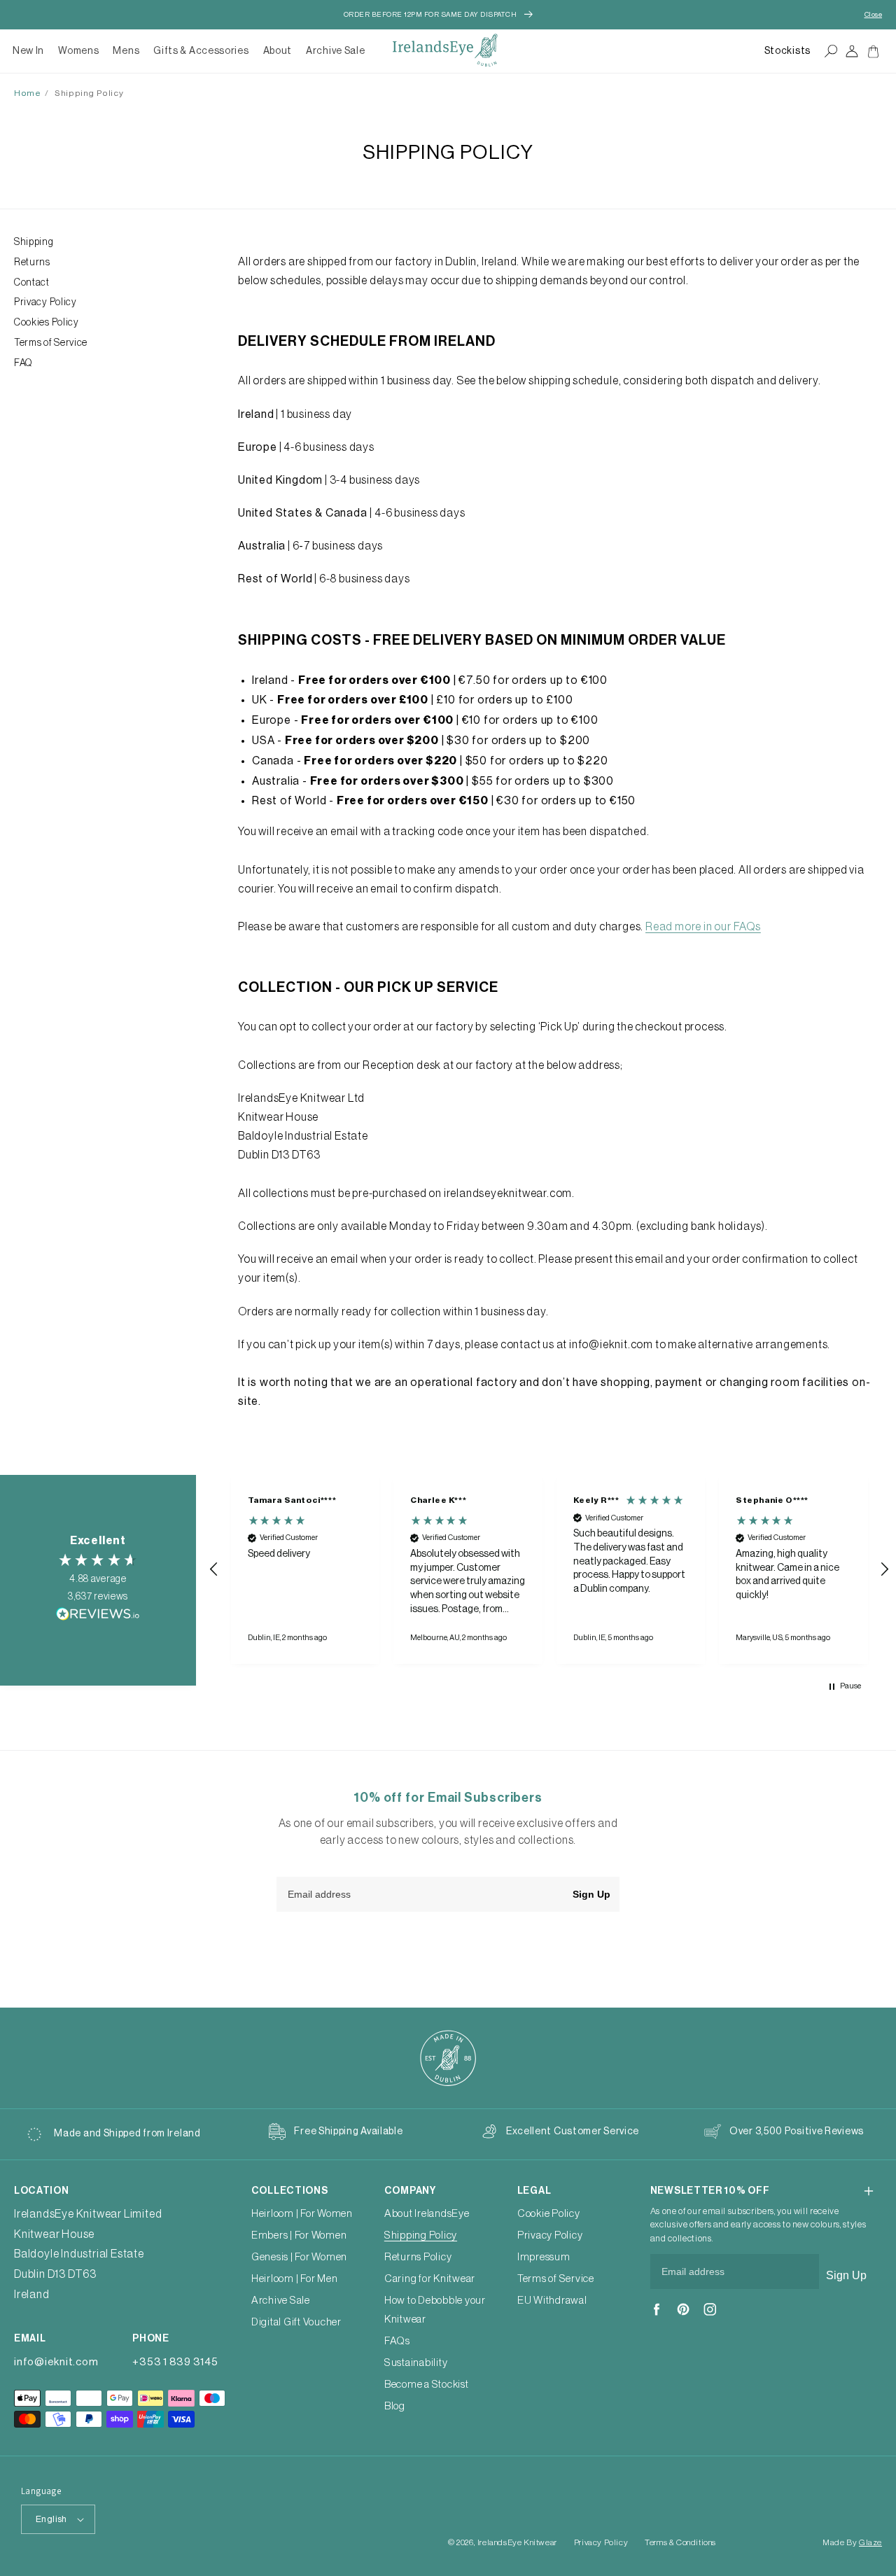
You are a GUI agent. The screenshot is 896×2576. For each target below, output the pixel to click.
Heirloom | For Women (302, 2214)
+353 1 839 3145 (175, 2362)
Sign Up (591, 1894)
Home (27, 93)
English (51, 2519)
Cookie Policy (549, 2214)
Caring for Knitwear (430, 2279)
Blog (395, 2406)
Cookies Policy (47, 323)
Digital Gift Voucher (296, 2322)
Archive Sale (335, 51)
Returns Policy (418, 2257)
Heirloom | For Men (295, 2279)
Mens (126, 51)
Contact (32, 283)
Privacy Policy (45, 302)
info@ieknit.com (56, 2362)
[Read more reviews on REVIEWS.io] (98, 1617)
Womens (78, 51)
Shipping (34, 242)
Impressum (544, 2257)
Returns (32, 262)
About (278, 51)
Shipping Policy (89, 93)
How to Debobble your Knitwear (435, 2310)
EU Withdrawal (552, 2301)
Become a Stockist (427, 2385)
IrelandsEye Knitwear (517, 2542)
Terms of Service (51, 343)
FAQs (397, 2341)
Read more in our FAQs (703, 927)
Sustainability (416, 2363)
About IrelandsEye (427, 2214)
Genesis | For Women (299, 2257)
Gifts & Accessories (201, 51)
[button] (78, 51)
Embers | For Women (299, 2235)
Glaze (870, 2542)
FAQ (23, 363)
